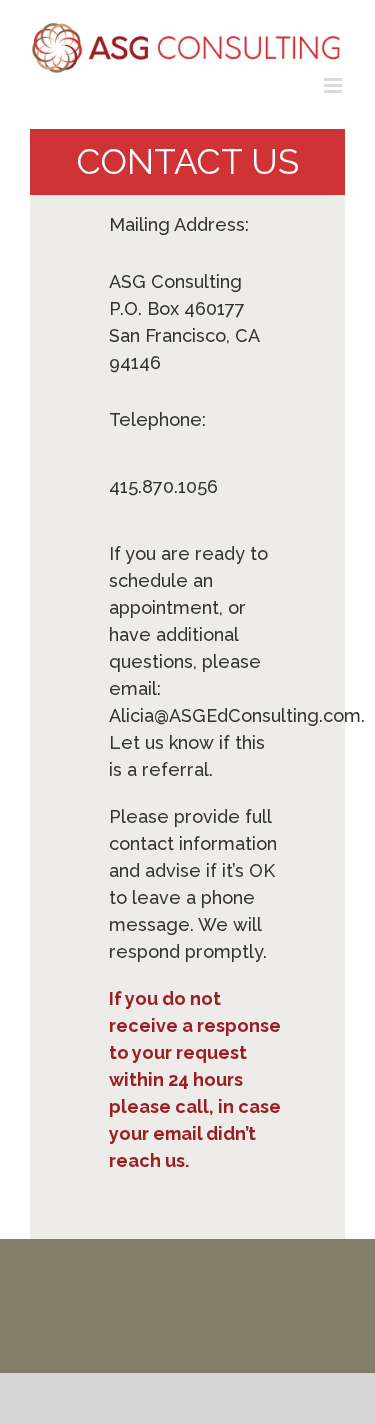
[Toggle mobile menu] (334, 85)
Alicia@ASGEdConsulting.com (235, 715)
